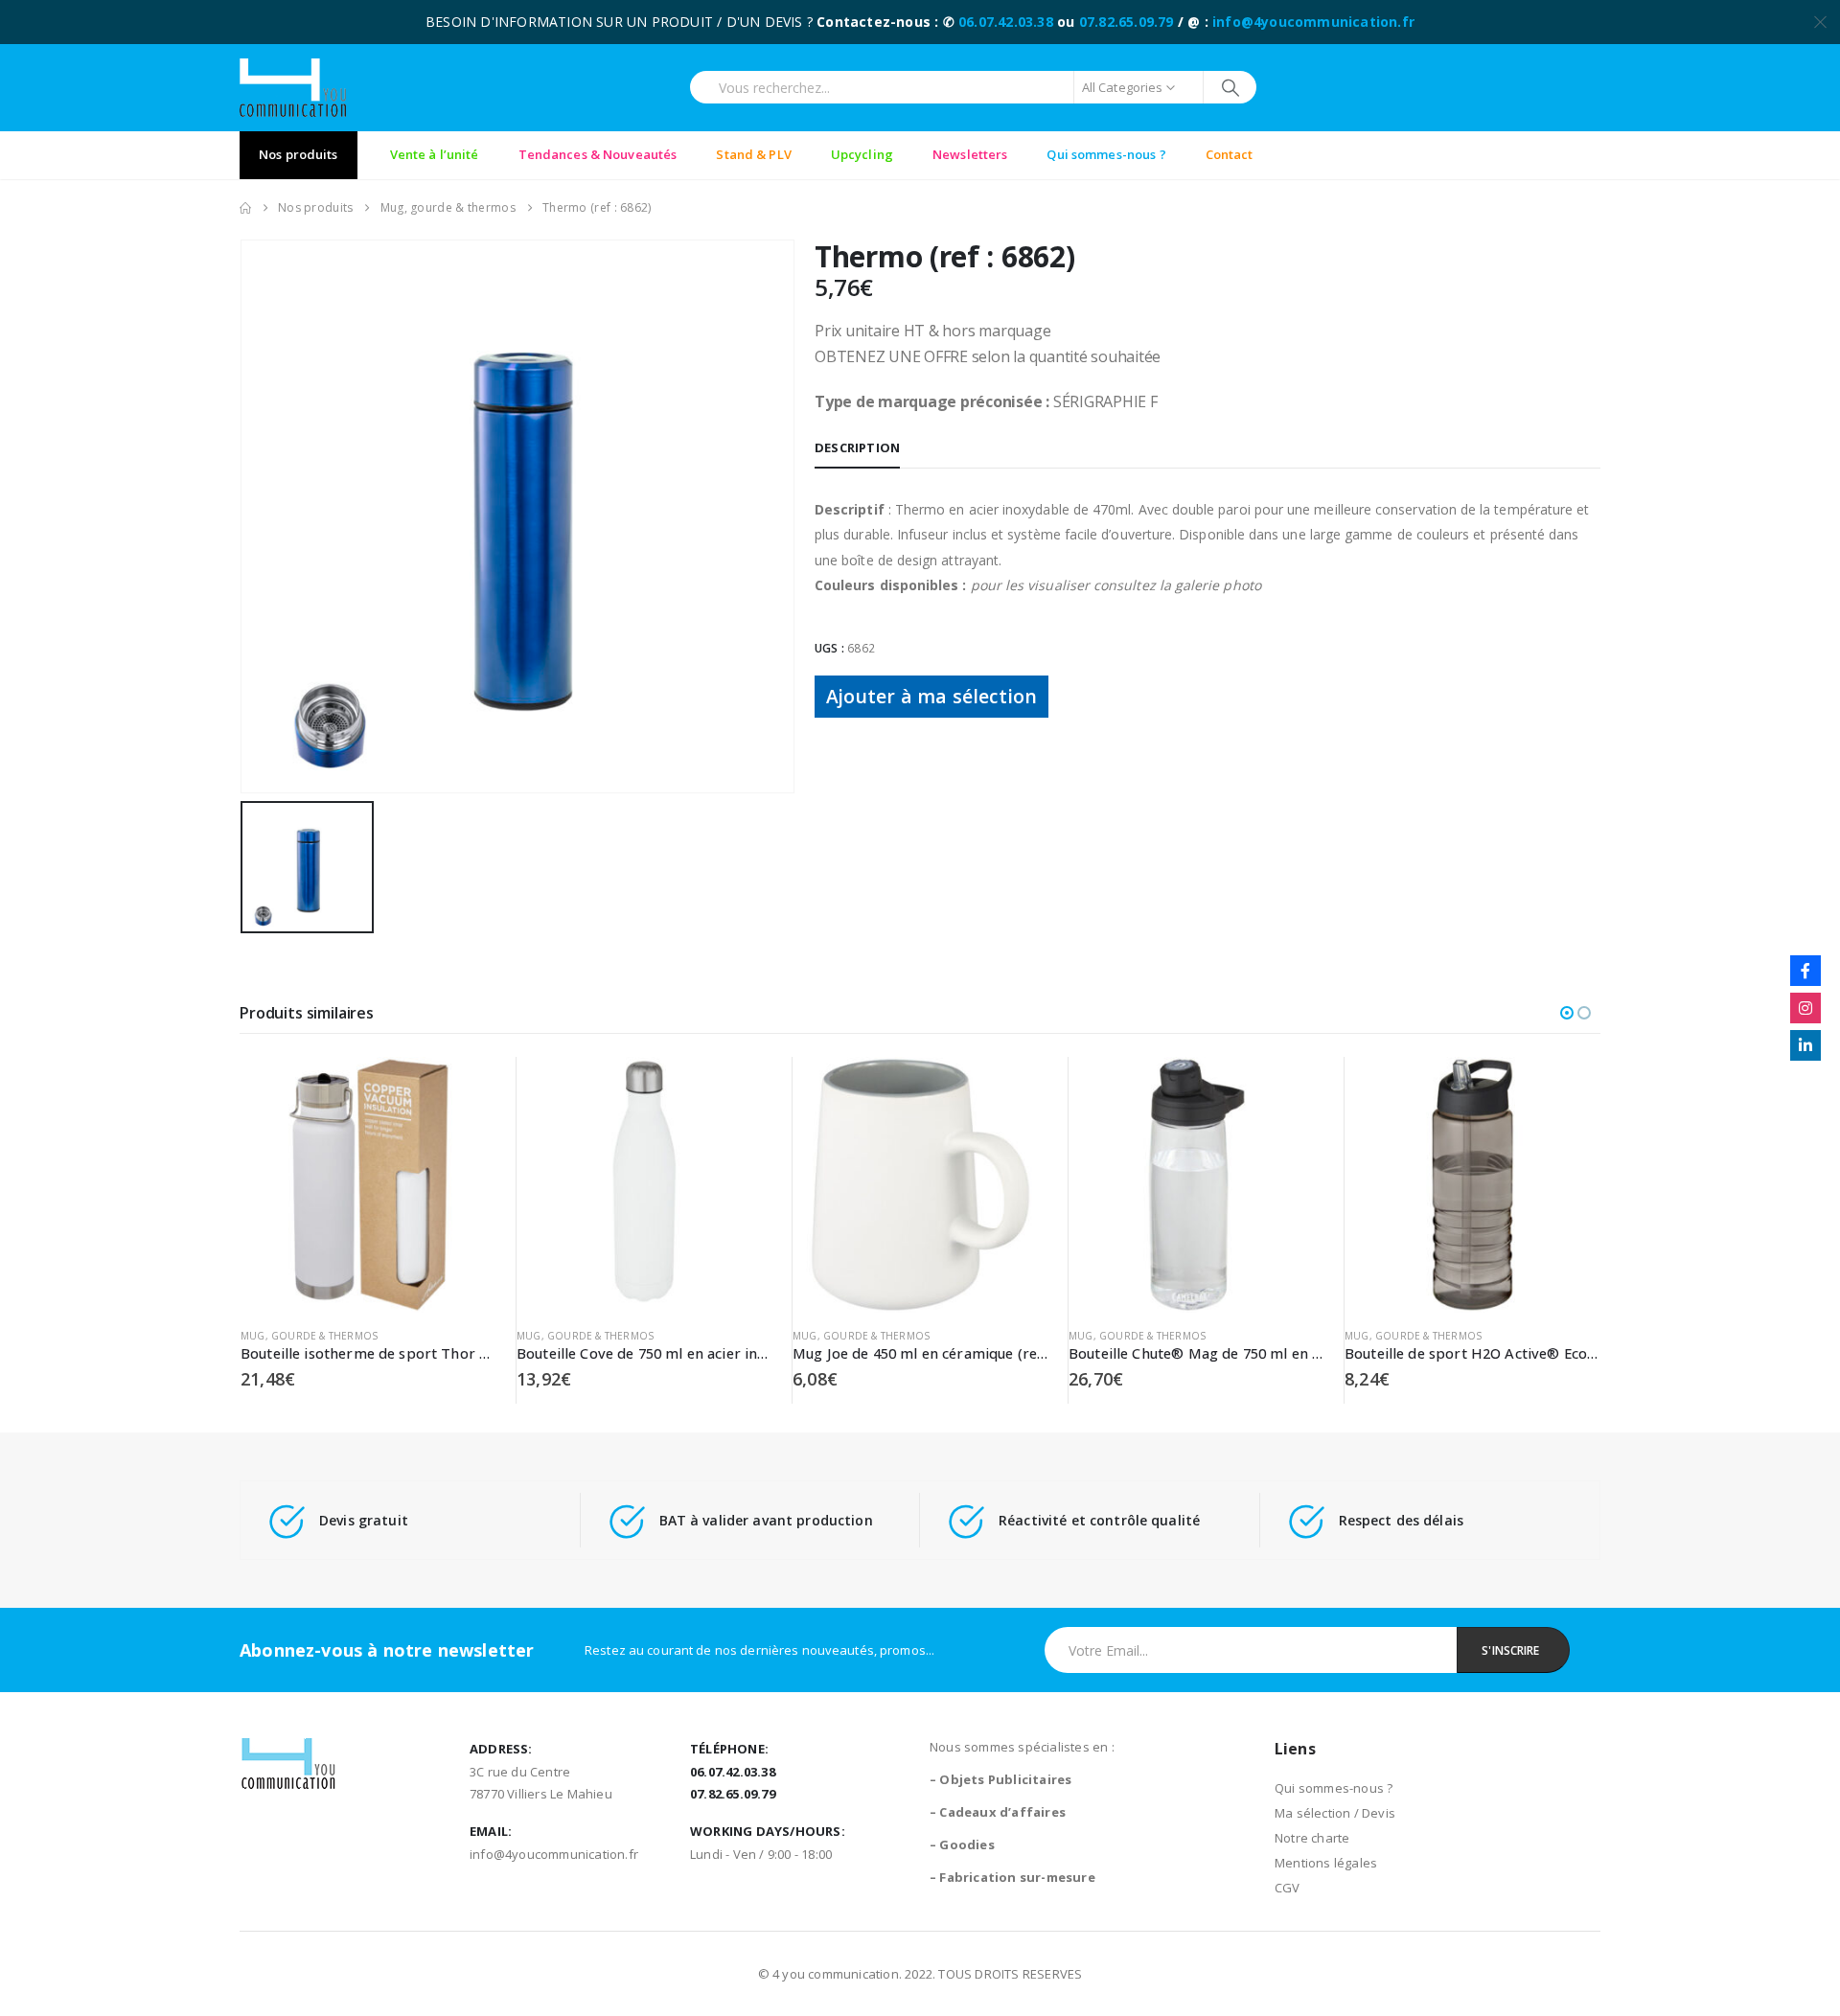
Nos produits (299, 154)
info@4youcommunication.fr (1313, 22)
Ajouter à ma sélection (931, 696)
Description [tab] (857, 447)
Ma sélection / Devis (1335, 1813)
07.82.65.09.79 (1127, 22)
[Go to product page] (368, 1185)
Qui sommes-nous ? (1334, 1788)
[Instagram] (1805, 1008)
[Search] (1230, 87)
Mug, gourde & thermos (309, 1336)
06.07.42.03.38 (1006, 22)
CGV (1288, 1888)
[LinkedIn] (1805, 1045)
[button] (1567, 1013)
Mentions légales (1326, 1863)
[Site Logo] (293, 88)
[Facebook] (1805, 971)
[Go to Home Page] (245, 208)
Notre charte (1312, 1838)
